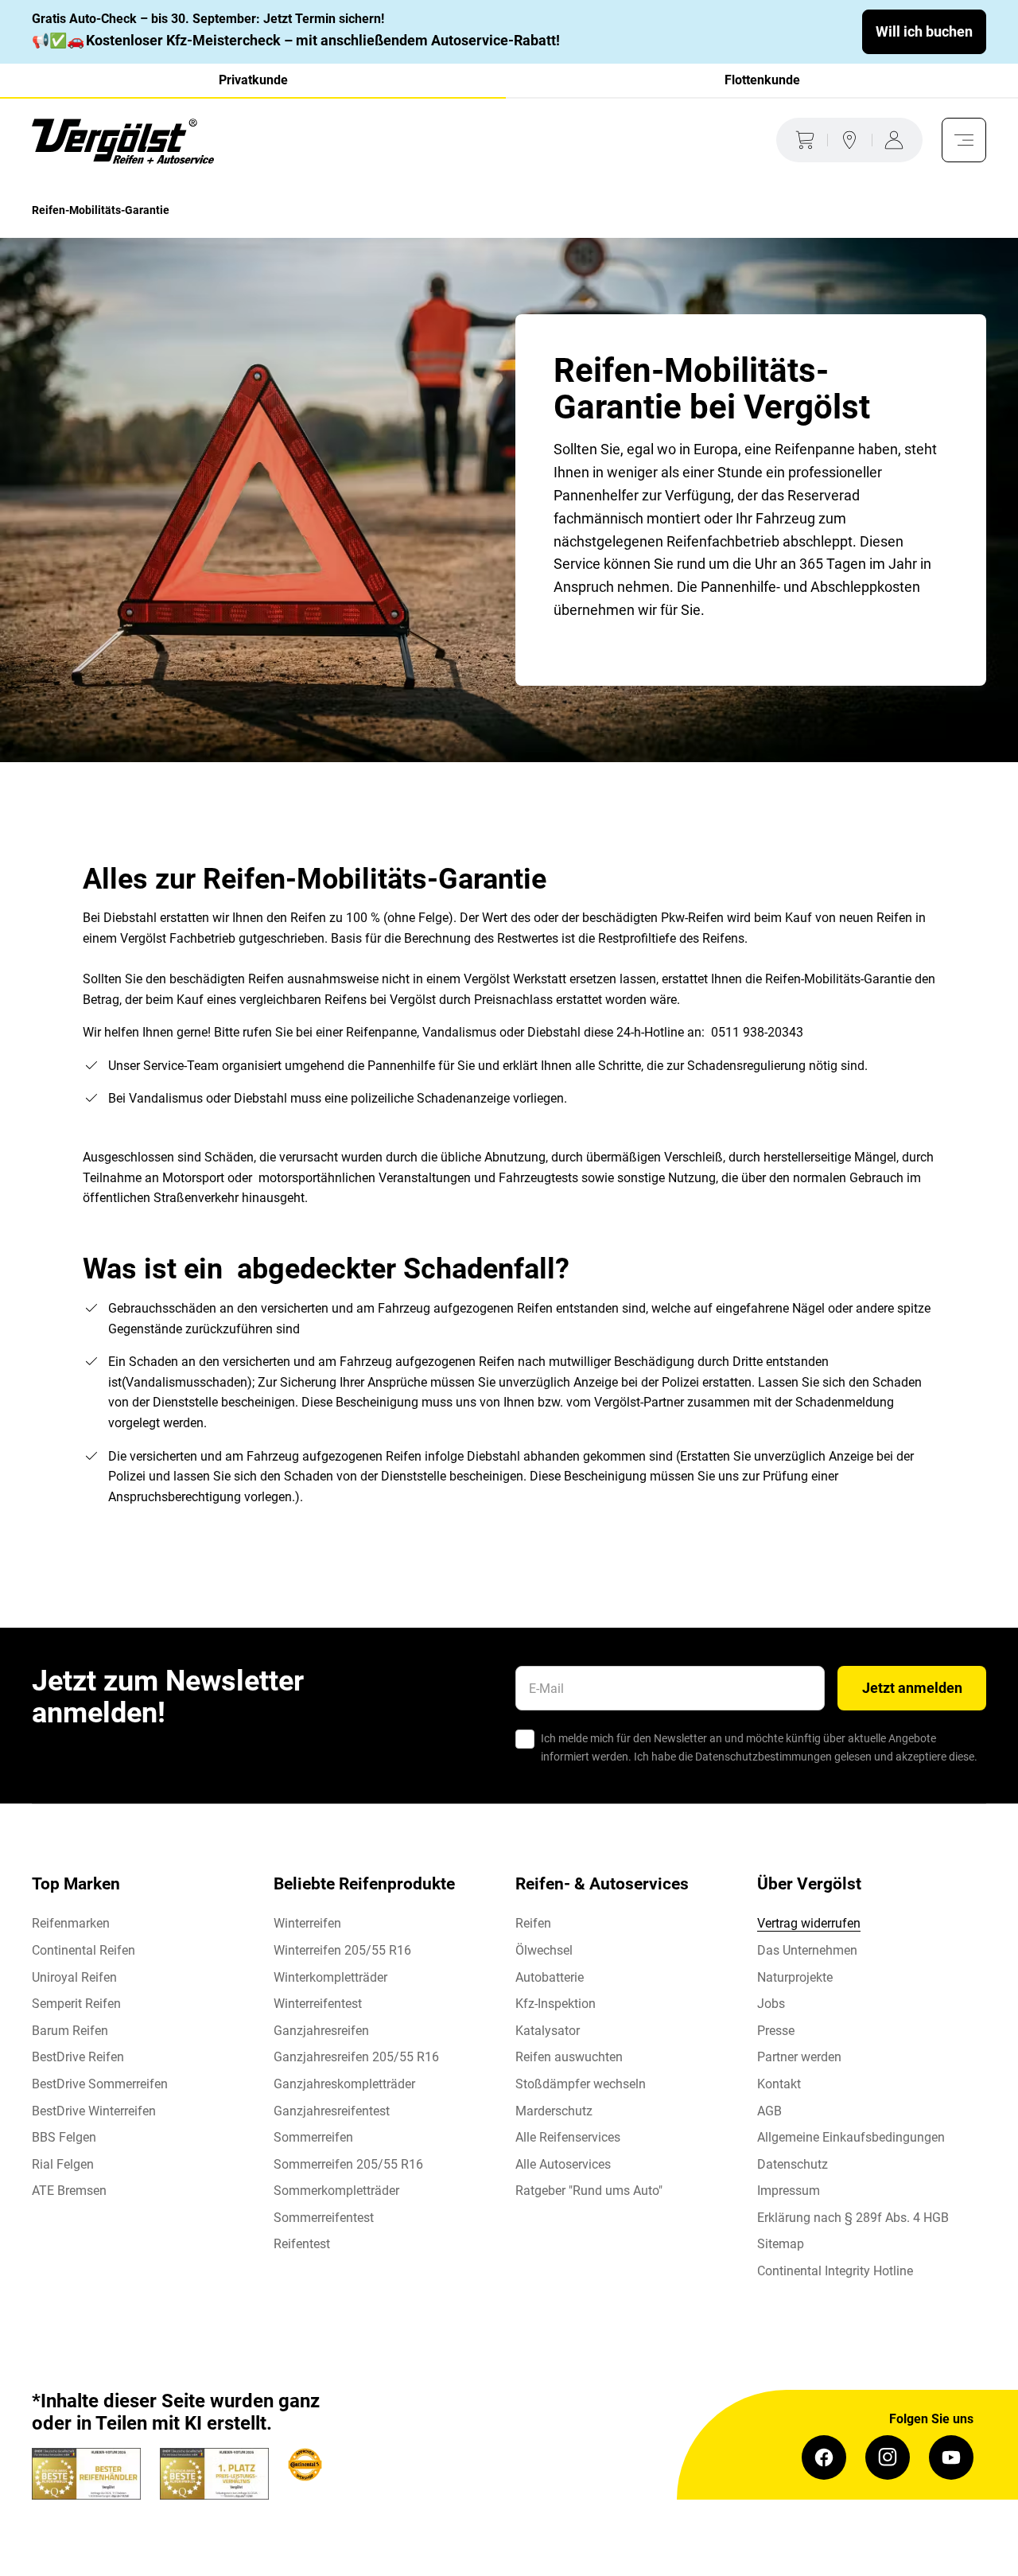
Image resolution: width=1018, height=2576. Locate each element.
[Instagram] (888, 2457)
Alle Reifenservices (568, 2137)
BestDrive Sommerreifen (100, 2084)
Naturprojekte (795, 1977)
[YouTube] (951, 2457)
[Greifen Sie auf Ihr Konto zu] (897, 140)
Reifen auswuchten (569, 2057)
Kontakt (779, 2084)
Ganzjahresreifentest (332, 2111)
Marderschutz (554, 2111)
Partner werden (799, 2057)
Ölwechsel (544, 1950)
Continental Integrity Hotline (835, 2271)
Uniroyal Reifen (74, 1977)
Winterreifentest (318, 2004)
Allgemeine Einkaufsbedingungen (851, 2137)
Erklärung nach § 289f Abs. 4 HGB (853, 2218)
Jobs (771, 2004)
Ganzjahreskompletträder (344, 2084)
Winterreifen (307, 1923)
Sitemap (781, 2244)
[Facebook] (824, 2457)
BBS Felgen (64, 2137)
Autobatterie (550, 1977)
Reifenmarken (71, 1923)
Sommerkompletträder (336, 2191)
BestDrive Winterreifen (94, 2111)
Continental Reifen (84, 1950)
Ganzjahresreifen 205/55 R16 (356, 2057)
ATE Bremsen (69, 2191)
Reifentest (302, 2244)
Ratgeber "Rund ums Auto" (589, 2191)
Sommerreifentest (324, 2218)
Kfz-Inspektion (556, 2004)
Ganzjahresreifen (321, 2031)
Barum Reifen (70, 2031)
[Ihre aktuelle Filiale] (849, 140)
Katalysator (548, 2031)
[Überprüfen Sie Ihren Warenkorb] (802, 140)
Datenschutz (793, 2164)
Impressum (789, 2191)
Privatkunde (253, 80)
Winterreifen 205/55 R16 (342, 1950)
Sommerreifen (313, 2137)
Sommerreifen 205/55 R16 (348, 2164)
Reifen (533, 1923)
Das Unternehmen (807, 1950)
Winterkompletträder (330, 1977)
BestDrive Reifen (78, 2057)
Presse (776, 2031)
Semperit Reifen (76, 2004)
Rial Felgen (63, 2164)
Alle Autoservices (563, 2164)
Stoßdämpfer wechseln (581, 2084)
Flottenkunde (762, 80)
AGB (769, 2111)
